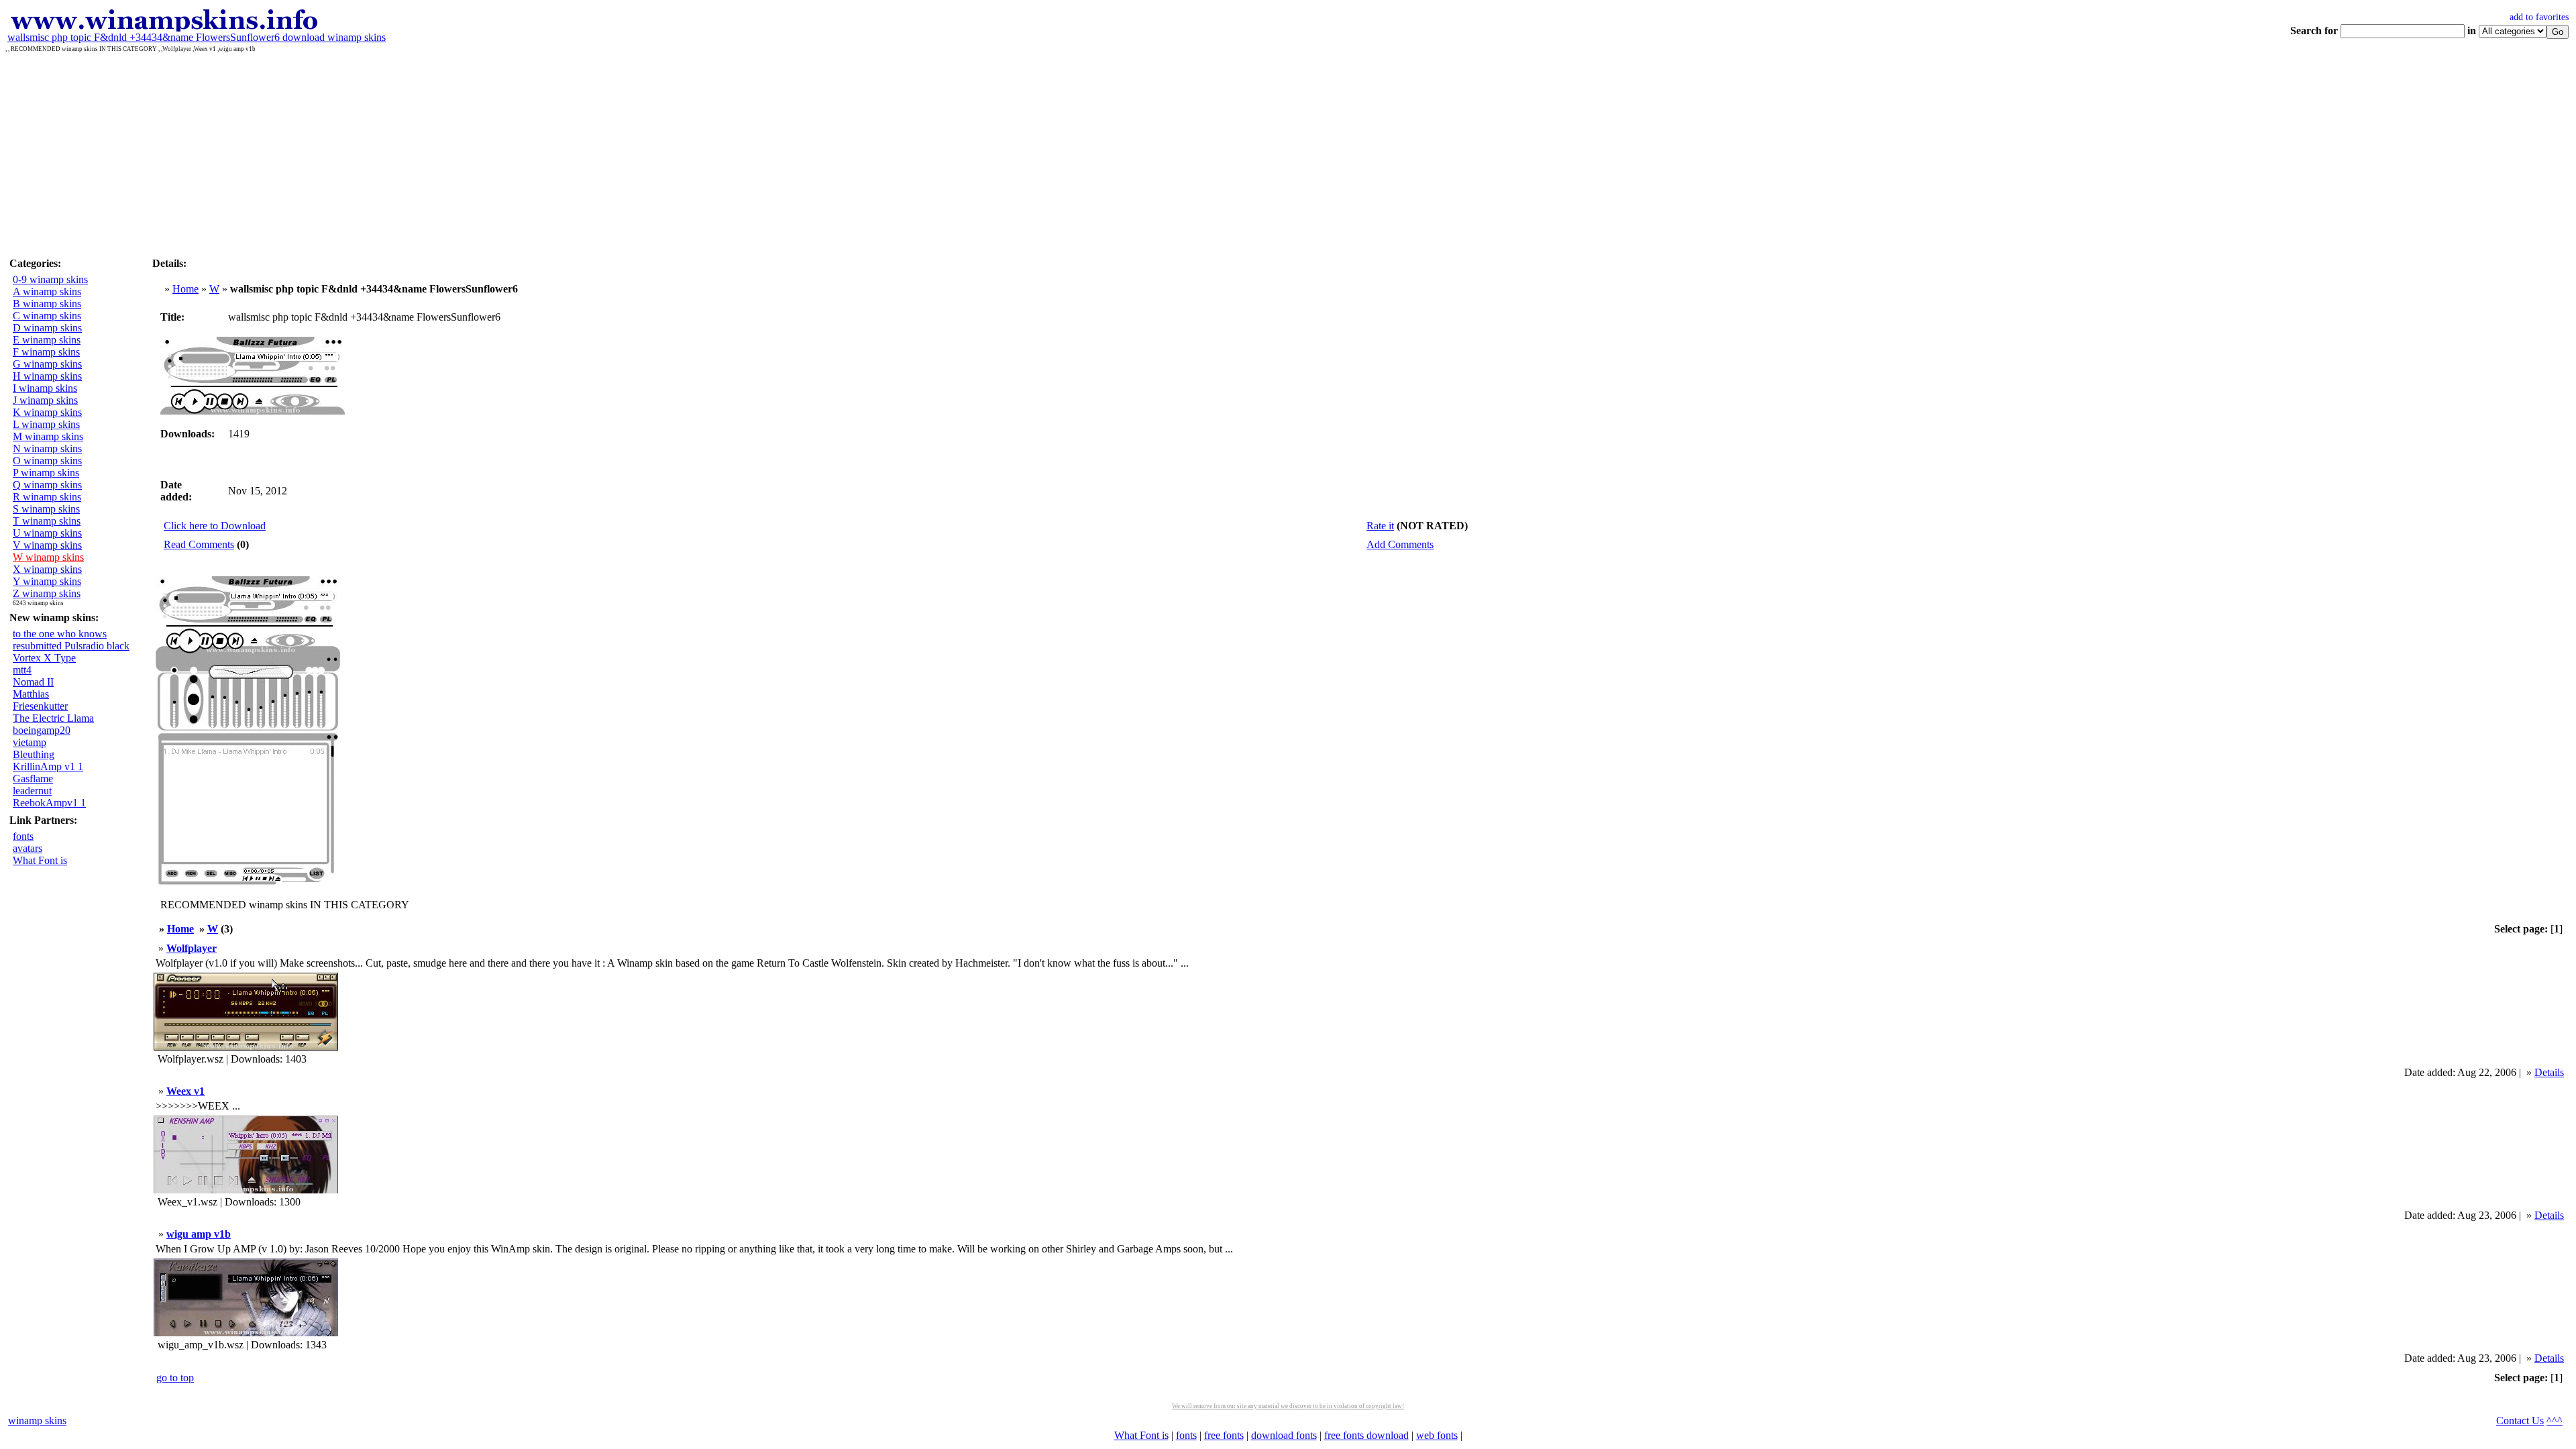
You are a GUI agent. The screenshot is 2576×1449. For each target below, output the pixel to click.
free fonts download (1366, 1435)
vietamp (30, 742)
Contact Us (2520, 1420)
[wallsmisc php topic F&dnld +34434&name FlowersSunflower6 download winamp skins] (163, 28)
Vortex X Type (44, 658)
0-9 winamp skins (50, 279)
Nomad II (33, 682)
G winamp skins (47, 364)
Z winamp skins (47, 593)
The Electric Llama (53, 718)
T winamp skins (47, 521)
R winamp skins (47, 497)
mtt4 (22, 670)
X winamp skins (47, 569)
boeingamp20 (42, 730)
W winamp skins (48, 557)
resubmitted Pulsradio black (71, 646)
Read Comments (199, 544)
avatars (28, 848)
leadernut (32, 791)
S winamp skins (46, 509)
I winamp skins (45, 388)
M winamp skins (48, 436)
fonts (23, 836)
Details (2549, 1072)
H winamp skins (47, 376)
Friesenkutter (40, 706)
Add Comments (1400, 544)
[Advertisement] (1288, 153)
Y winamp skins (47, 581)
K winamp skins (47, 412)
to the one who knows (60, 634)
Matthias (31, 694)
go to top (175, 1378)
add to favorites (2539, 17)
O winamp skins (47, 461)
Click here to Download (215, 526)
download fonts (1284, 1435)
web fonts (1437, 1435)
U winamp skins (47, 533)
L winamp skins (46, 424)
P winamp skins (46, 473)
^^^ (2555, 1420)
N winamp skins (47, 448)
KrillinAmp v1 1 (48, 766)
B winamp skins (47, 304)
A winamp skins (47, 291)
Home (185, 289)
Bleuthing (34, 754)
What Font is (40, 860)
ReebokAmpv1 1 (49, 803)
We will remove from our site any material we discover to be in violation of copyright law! (1288, 1406)
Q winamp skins (47, 485)
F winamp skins (46, 352)
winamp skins (37, 1420)
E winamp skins (47, 340)
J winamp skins (45, 400)
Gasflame (33, 779)
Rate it (1380, 526)
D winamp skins (47, 328)
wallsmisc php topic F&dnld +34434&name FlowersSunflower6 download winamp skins (197, 37)
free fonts (1224, 1435)
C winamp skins (47, 316)
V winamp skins (47, 545)
